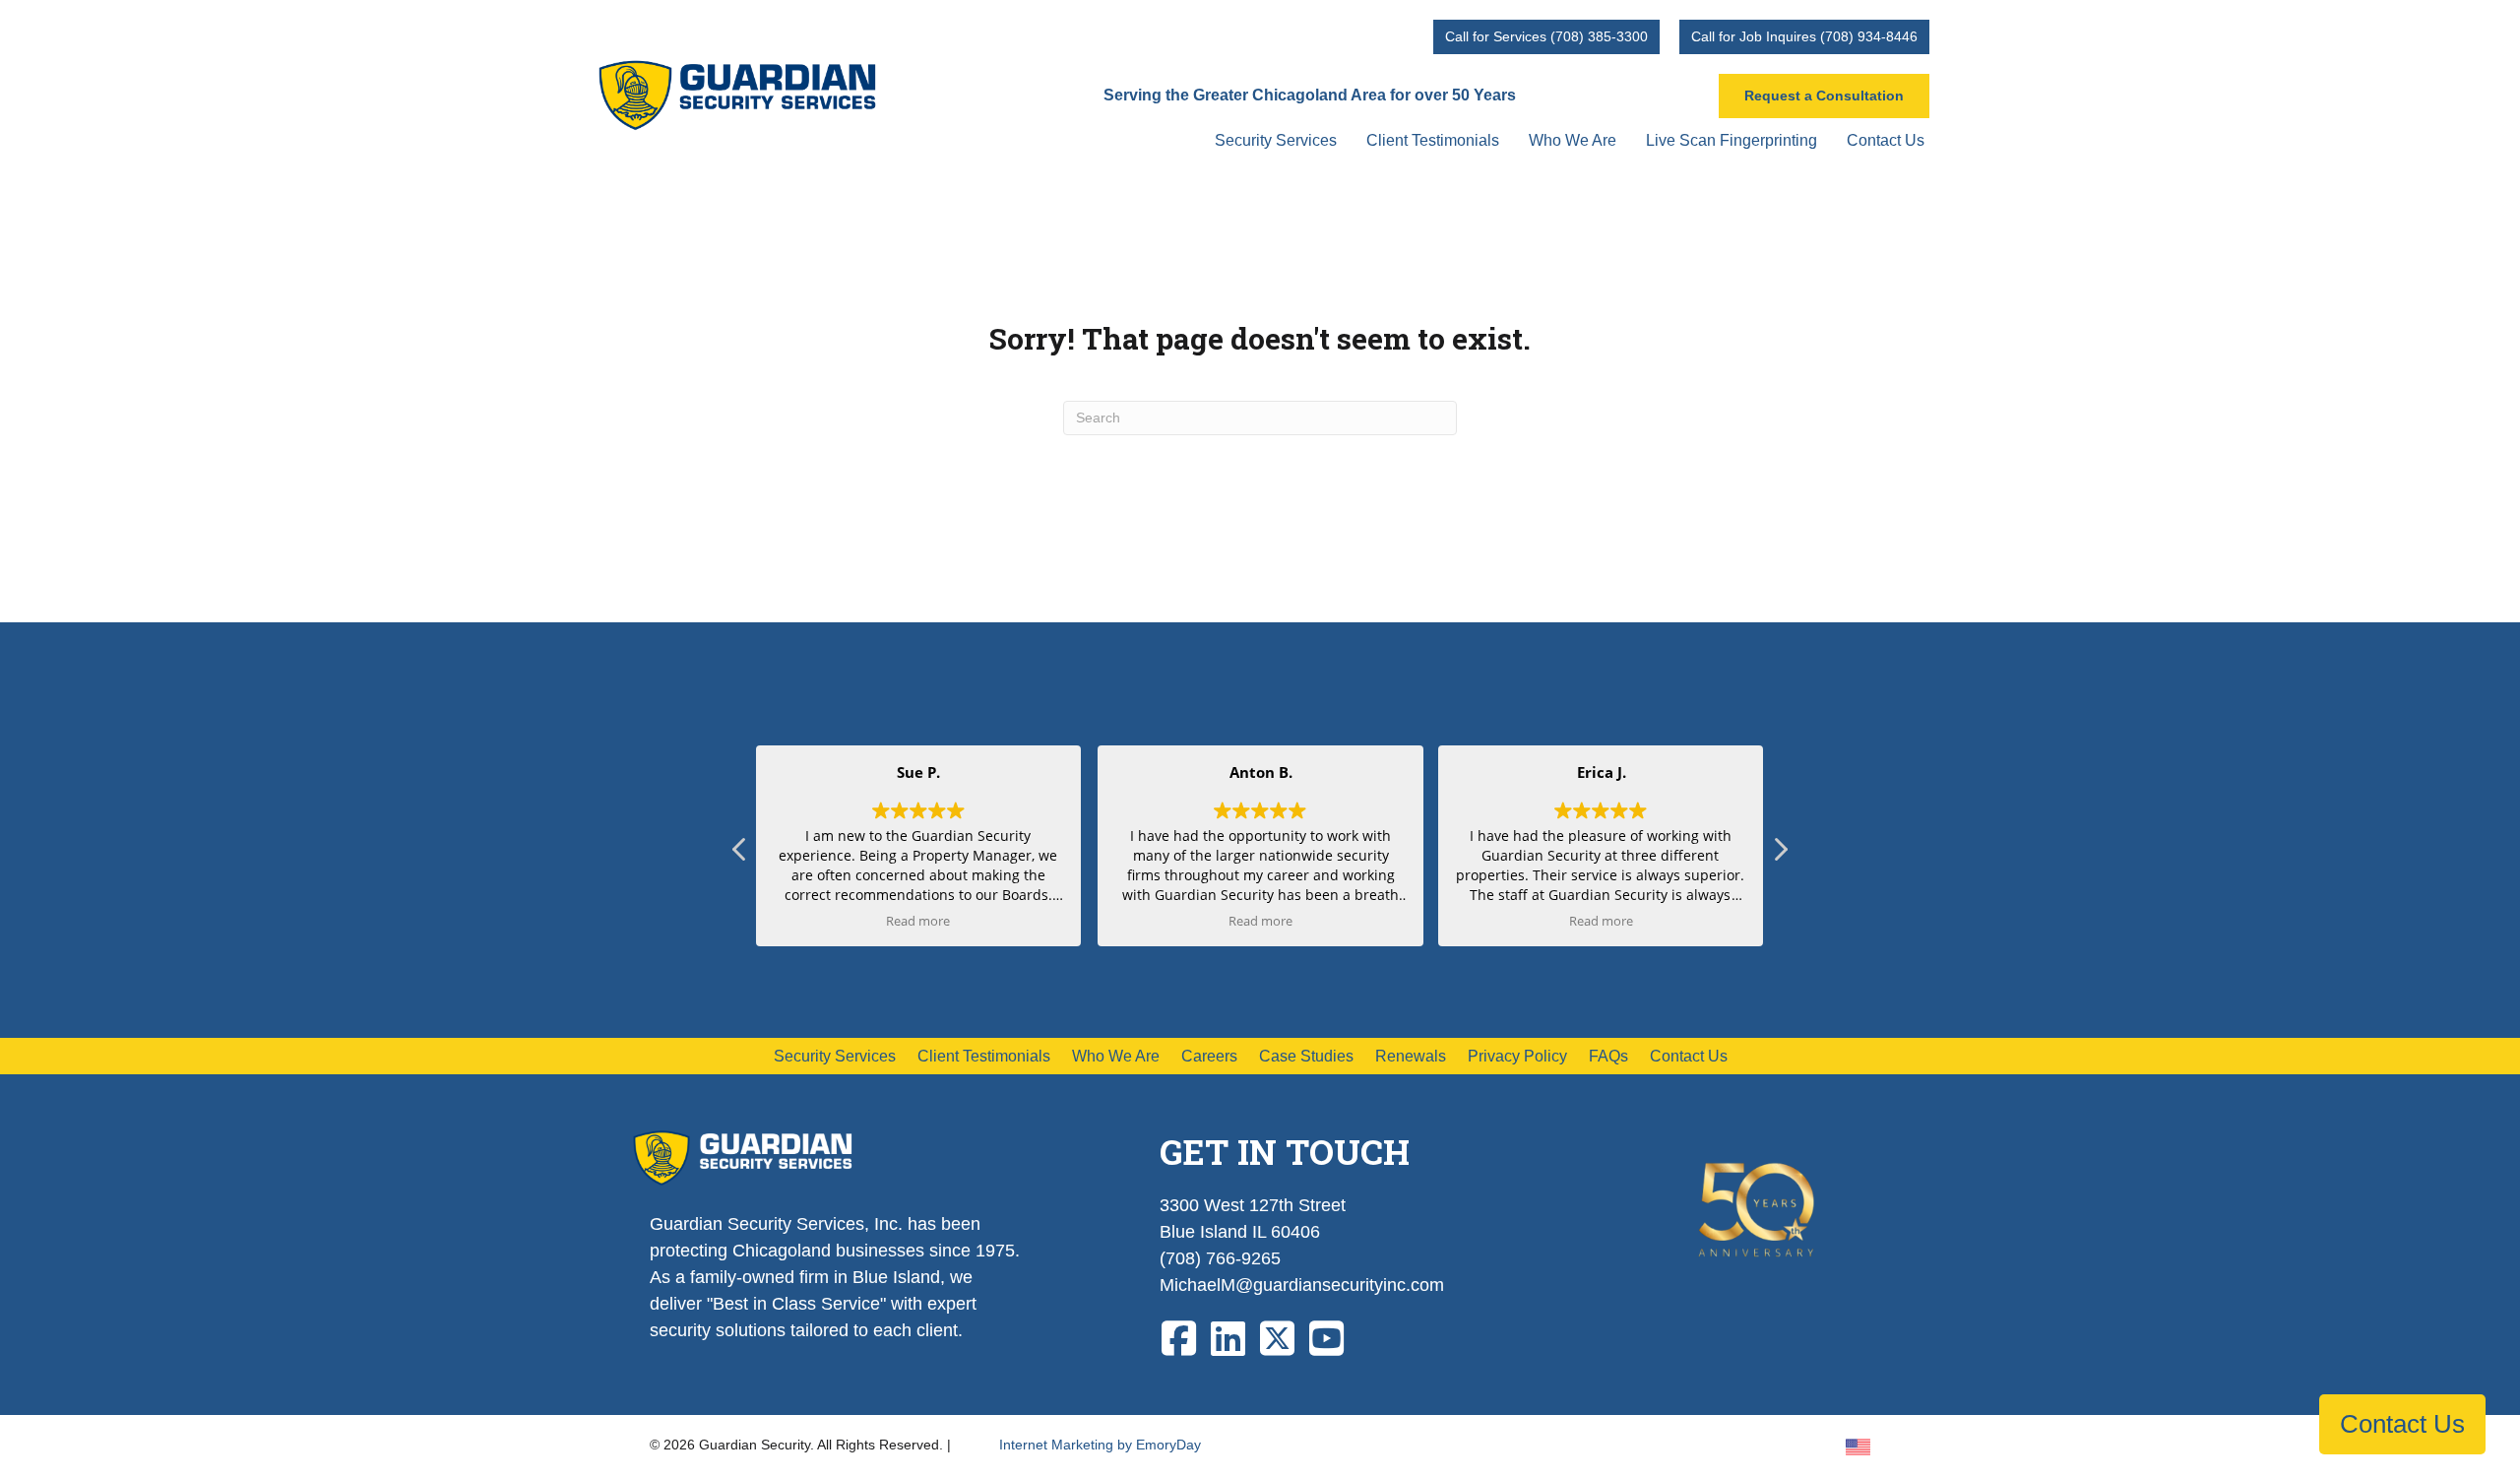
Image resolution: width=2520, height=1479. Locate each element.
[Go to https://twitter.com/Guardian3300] (1278, 1340)
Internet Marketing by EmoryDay (1100, 1445)
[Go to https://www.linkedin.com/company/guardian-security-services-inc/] (1228, 1340)
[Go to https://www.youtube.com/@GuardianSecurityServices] (1327, 1340)
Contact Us (2402, 1424)
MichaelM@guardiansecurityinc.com (1302, 1285)
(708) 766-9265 (1220, 1258)
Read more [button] (919, 921)
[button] (1780, 855)
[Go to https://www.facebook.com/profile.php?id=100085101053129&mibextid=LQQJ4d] (1179, 1340)
